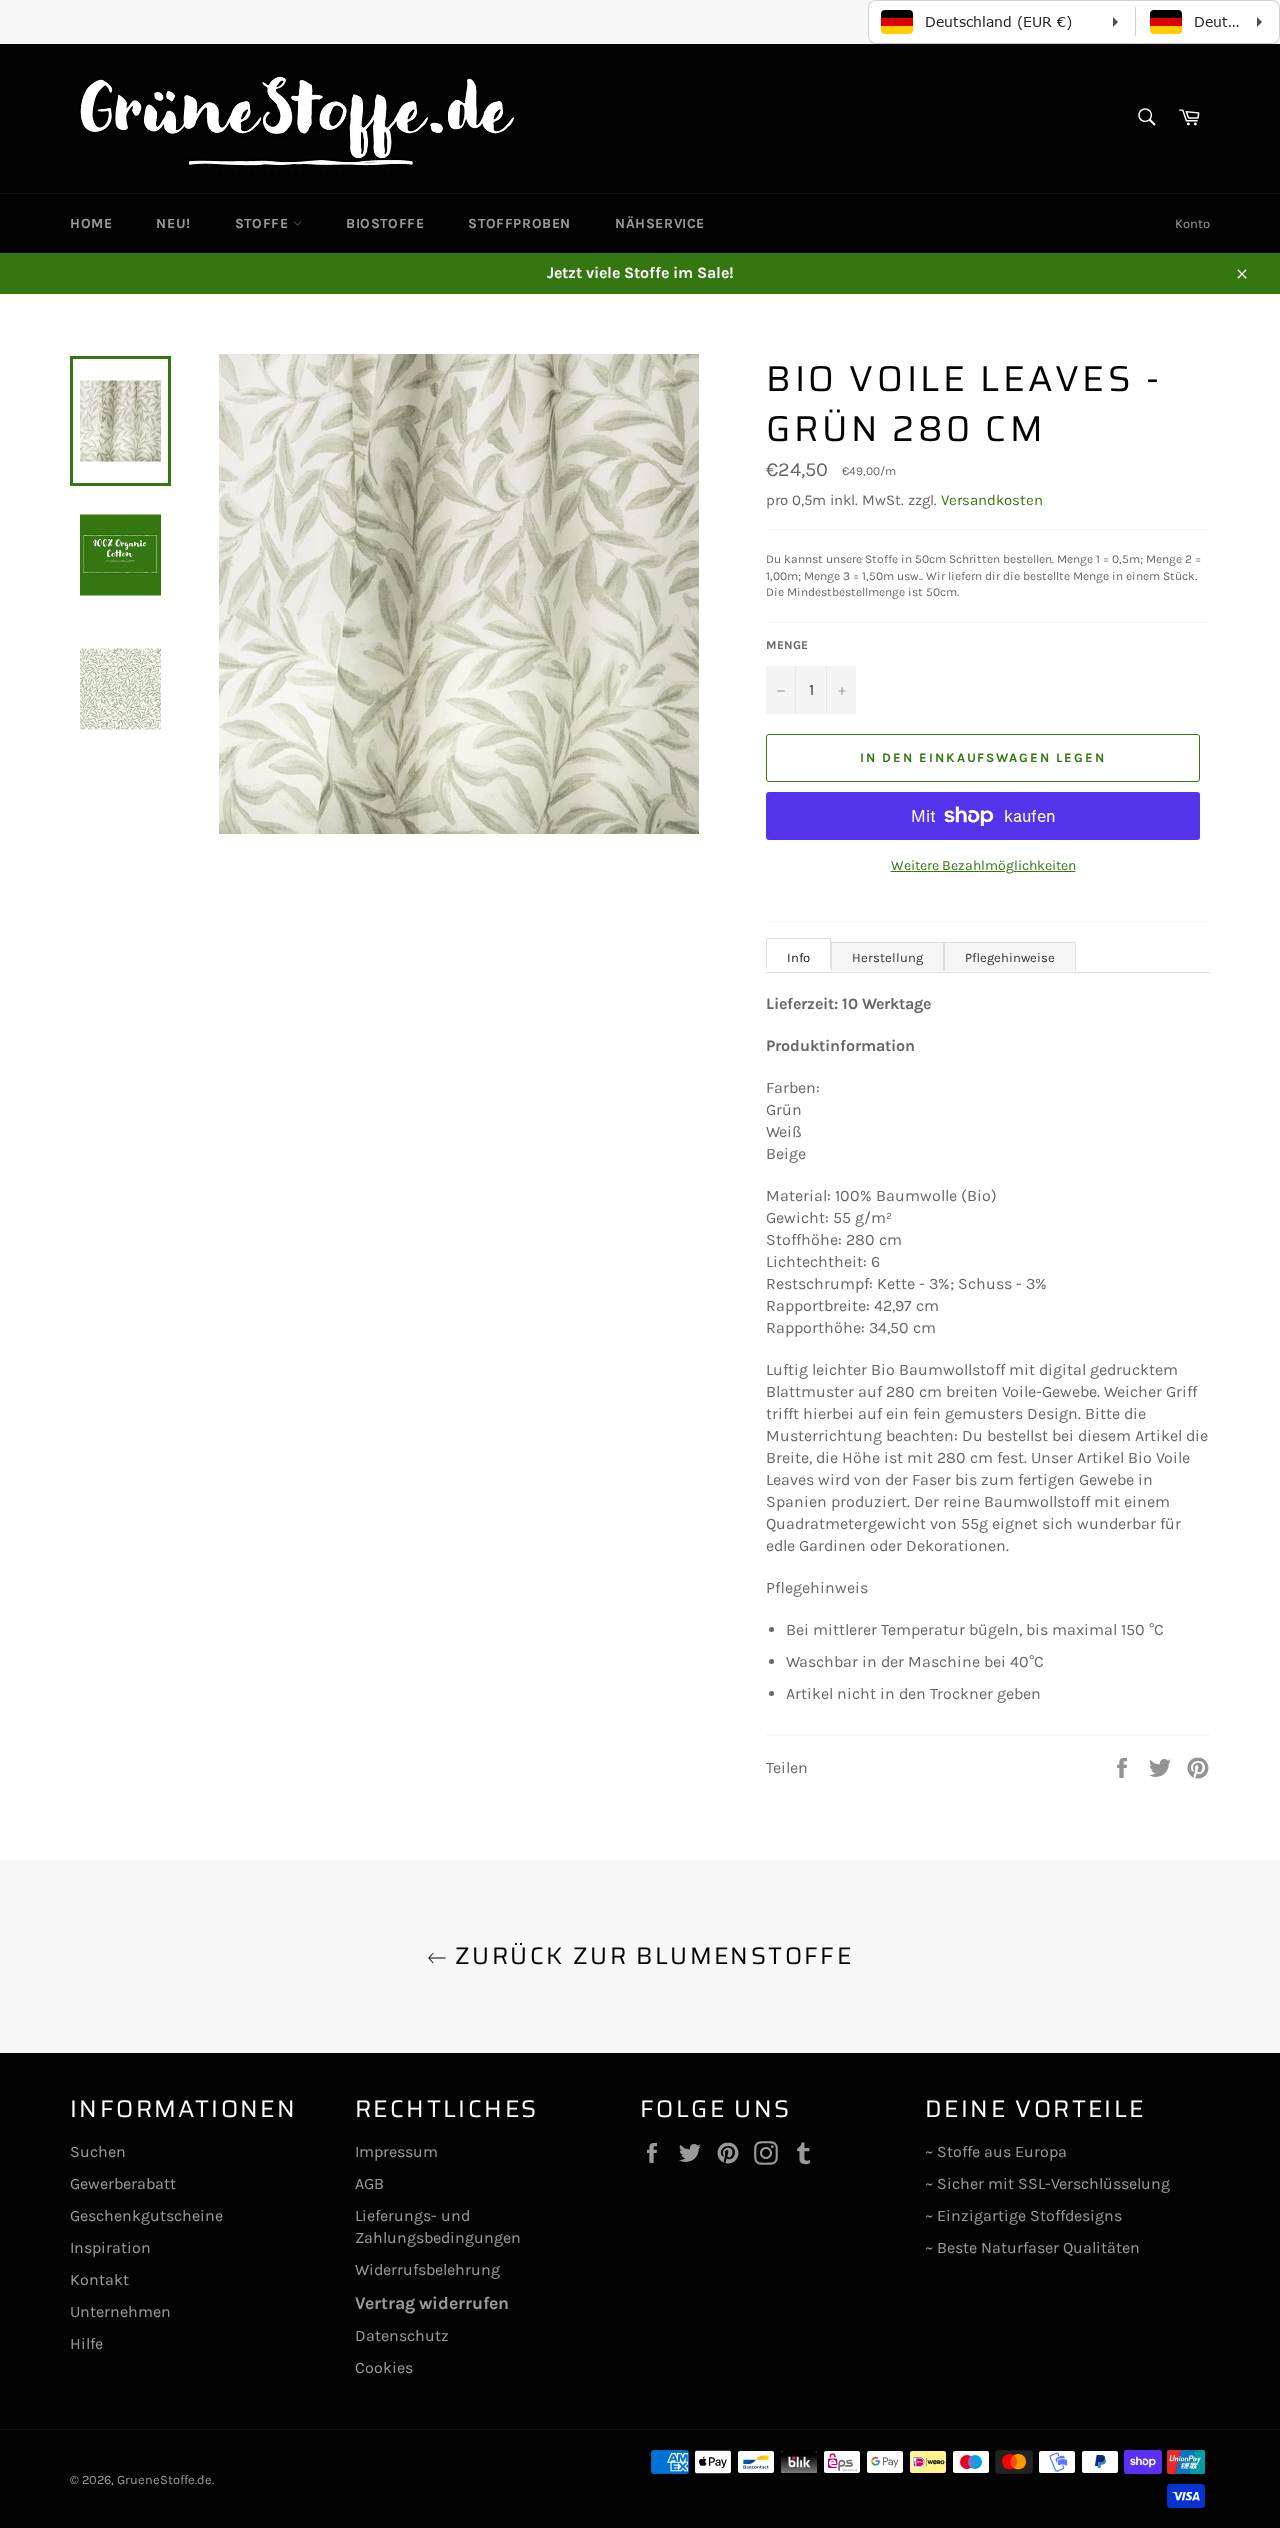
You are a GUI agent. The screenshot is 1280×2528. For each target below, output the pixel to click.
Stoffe (264, 223)
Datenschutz (402, 2335)
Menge (787, 645)
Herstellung (887, 957)
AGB (369, 2183)
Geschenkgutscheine (146, 2215)
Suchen (98, 2151)
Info (798, 957)
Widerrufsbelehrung (427, 2269)
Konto (1192, 223)
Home (91, 223)
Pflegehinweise (1010, 957)
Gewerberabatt (123, 2183)
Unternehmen (120, 2311)
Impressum (396, 2151)
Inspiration (110, 2247)
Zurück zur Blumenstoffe (650, 1956)
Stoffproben (519, 223)
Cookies (384, 2367)
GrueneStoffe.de (164, 2479)
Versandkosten (992, 500)
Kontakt (99, 2279)
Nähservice (660, 223)
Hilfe (86, 2343)
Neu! (173, 223)
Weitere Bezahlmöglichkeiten (983, 865)
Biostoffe (385, 223)
